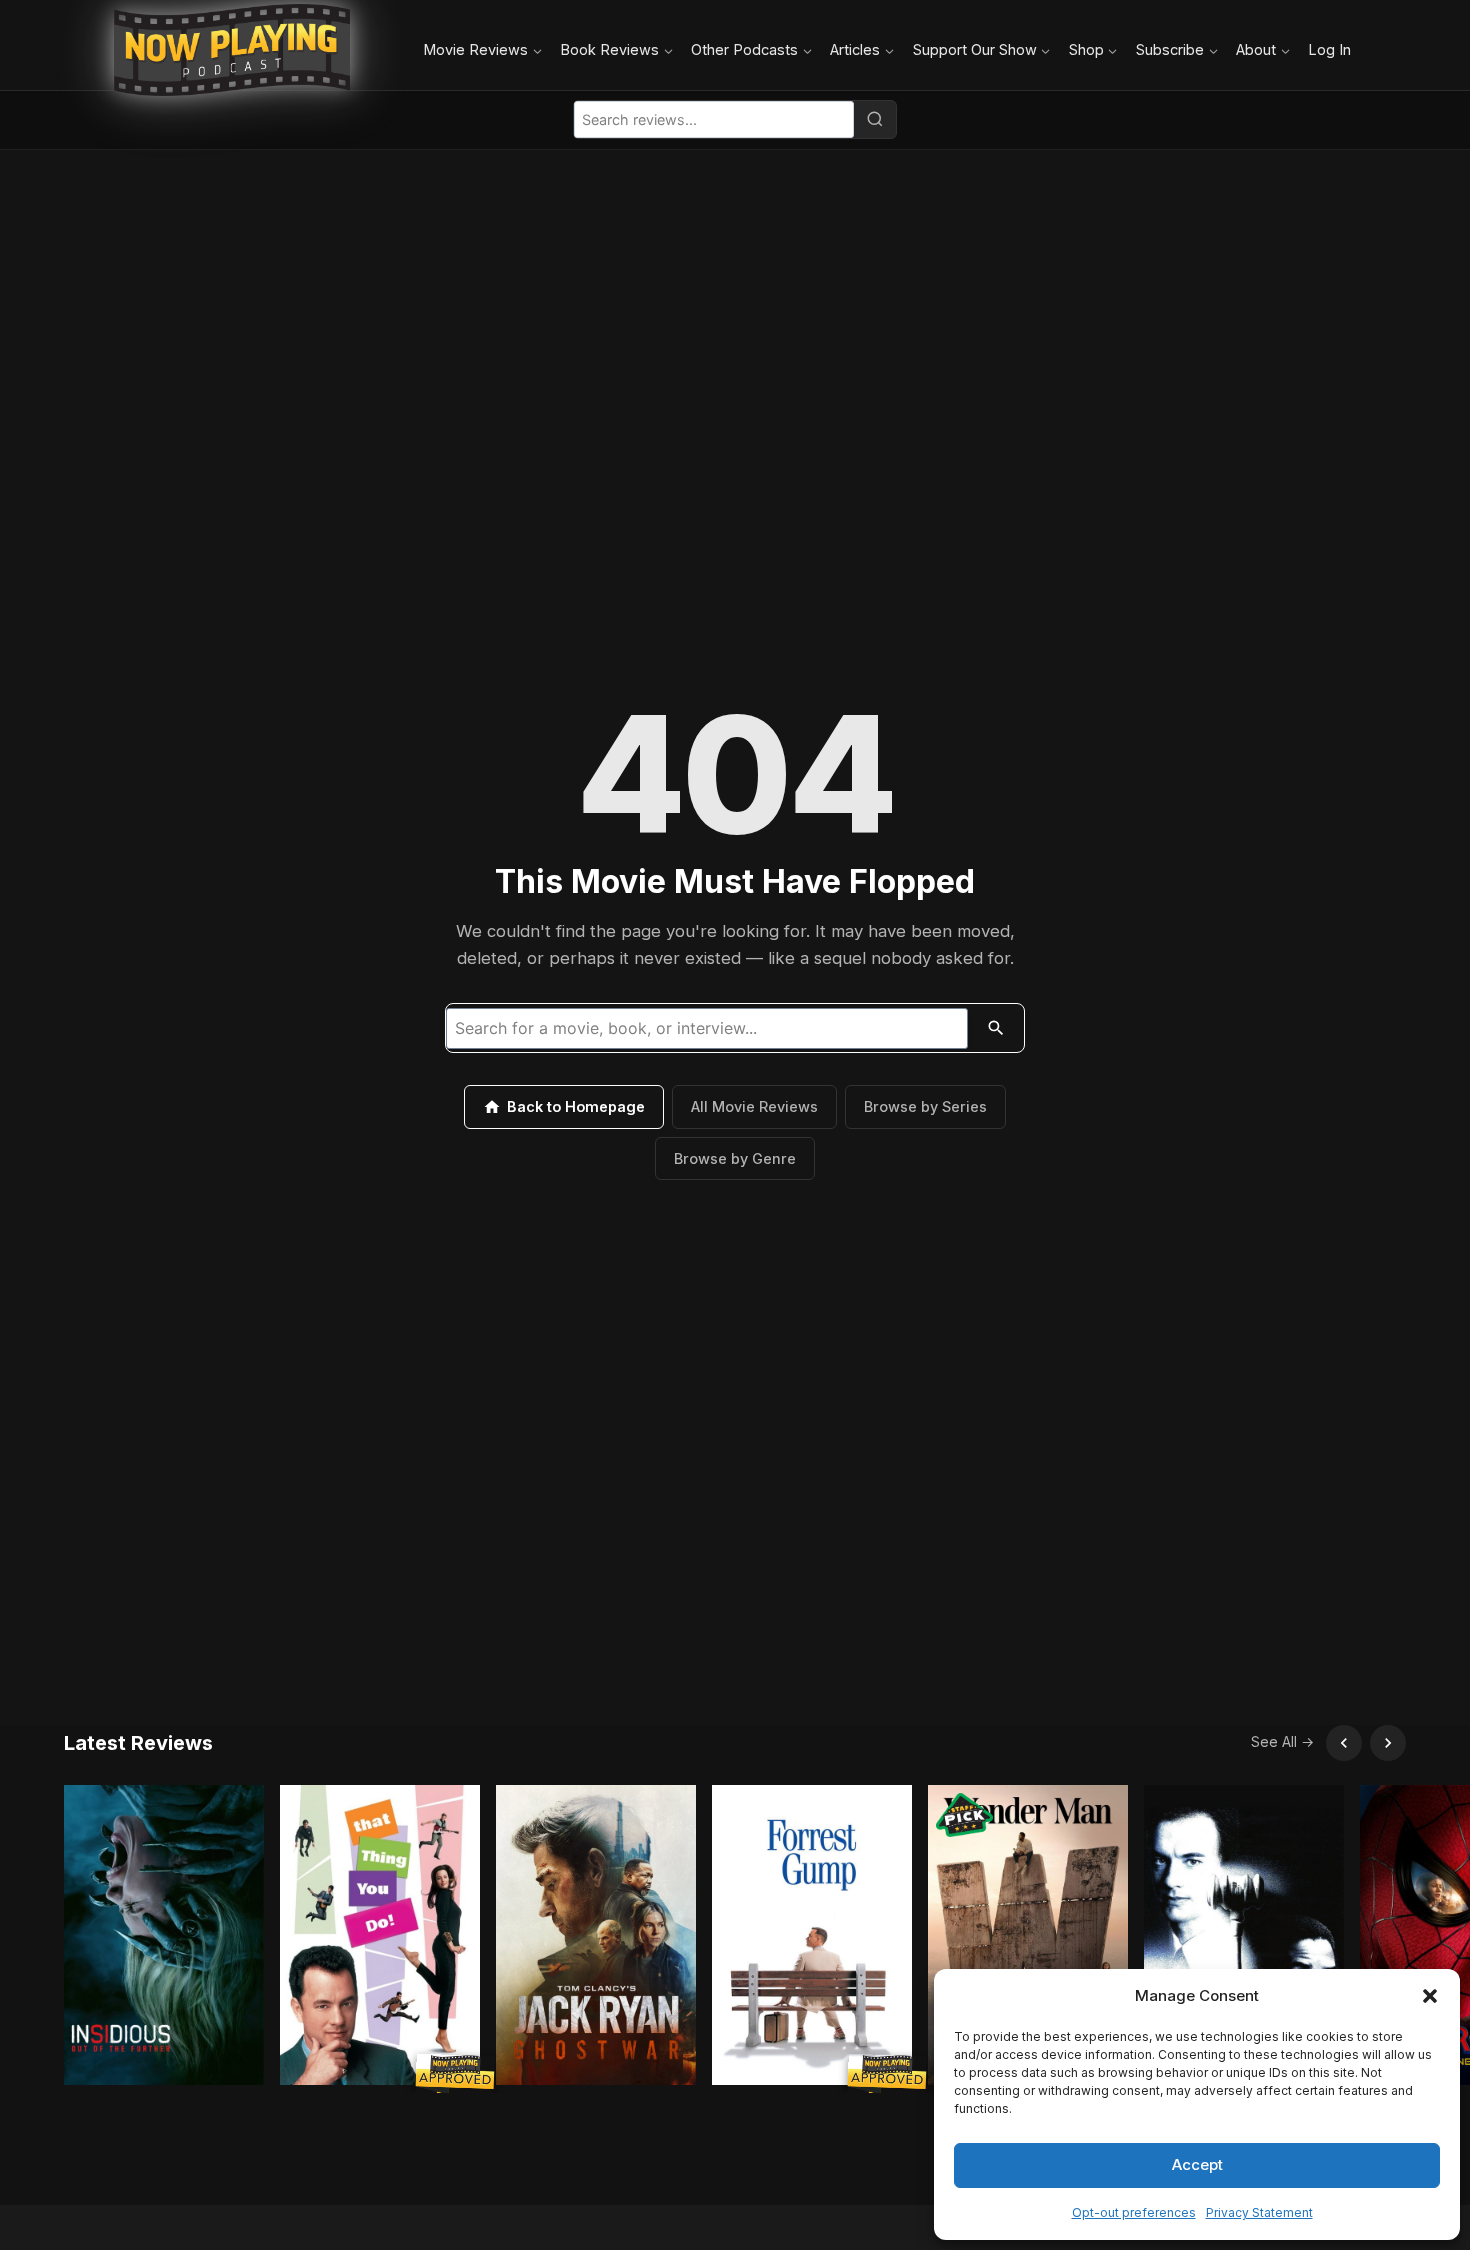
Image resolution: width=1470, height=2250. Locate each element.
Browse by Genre (735, 1158)
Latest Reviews (138, 1743)
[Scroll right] (1388, 1743)
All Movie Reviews (754, 1106)
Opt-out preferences (1134, 2212)
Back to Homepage (576, 1106)
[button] (1430, 1996)
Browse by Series (925, 1106)
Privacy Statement (1259, 2212)
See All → (1282, 1741)
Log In (1329, 49)
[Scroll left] (1344, 1743)
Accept (1197, 2164)
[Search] (875, 119)
